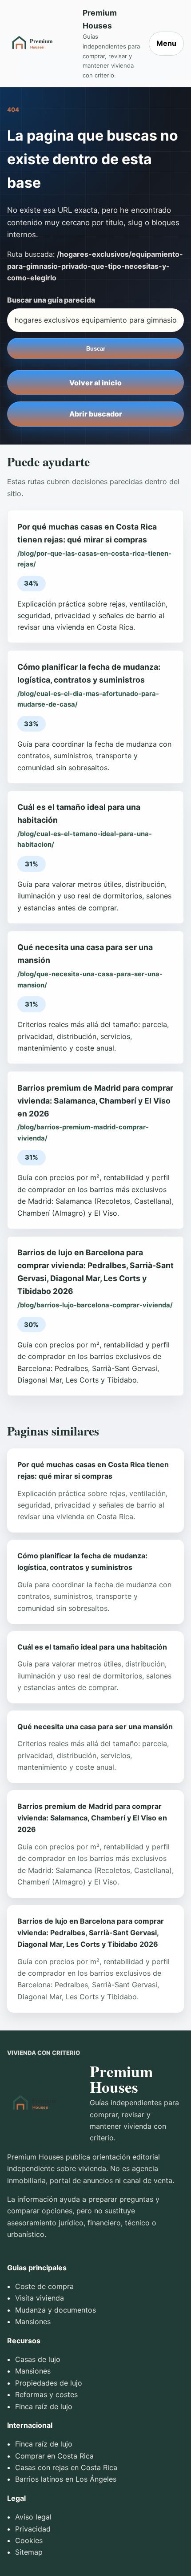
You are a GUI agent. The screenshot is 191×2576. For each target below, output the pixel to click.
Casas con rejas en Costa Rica (66, 2467)
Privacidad (33, 2529)
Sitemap (29, 2552)
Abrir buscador (96, 414)
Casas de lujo (38, 2359)
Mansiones (33, 2321)
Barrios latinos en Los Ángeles (66, 2479)
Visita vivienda (40, 2298)
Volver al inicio (95, 383)
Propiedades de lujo (49, 2383)
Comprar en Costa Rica (54, 2456)
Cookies (29, 2540)
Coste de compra (44, 2286)
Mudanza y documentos (56, 2310)
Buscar (96, 349)
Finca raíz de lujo (44, 2406)
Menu (166, 43)
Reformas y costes (46, 2394)
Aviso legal (33, 2517)
